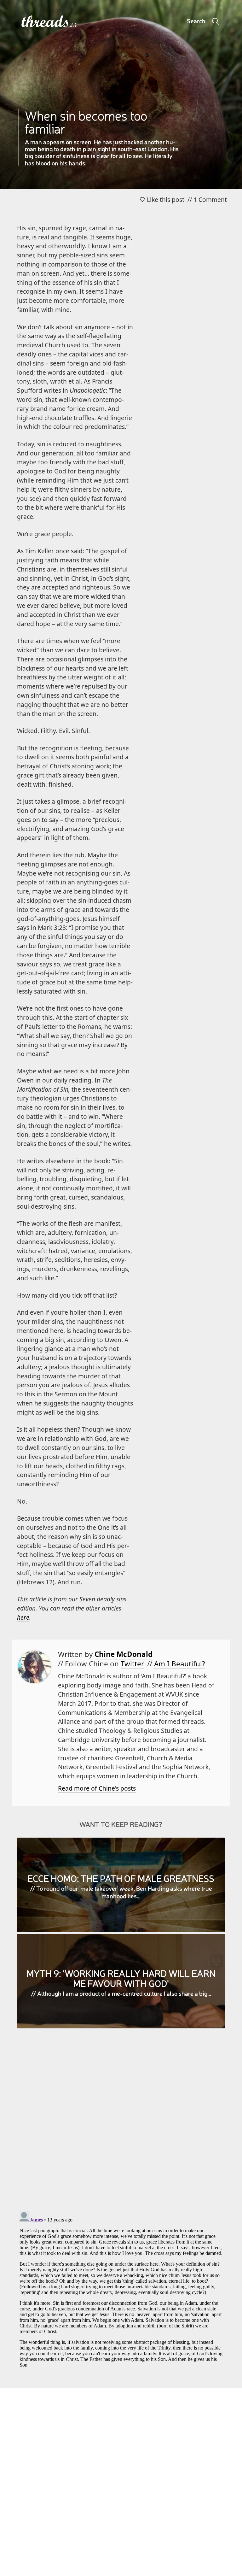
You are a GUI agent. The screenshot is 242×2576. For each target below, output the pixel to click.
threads (46, 22)
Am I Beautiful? (180, 1664)
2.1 (73, 25)
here (23, 1617)
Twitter (132, 1664)
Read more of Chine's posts (97, 1788)
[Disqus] (121, 2125)
